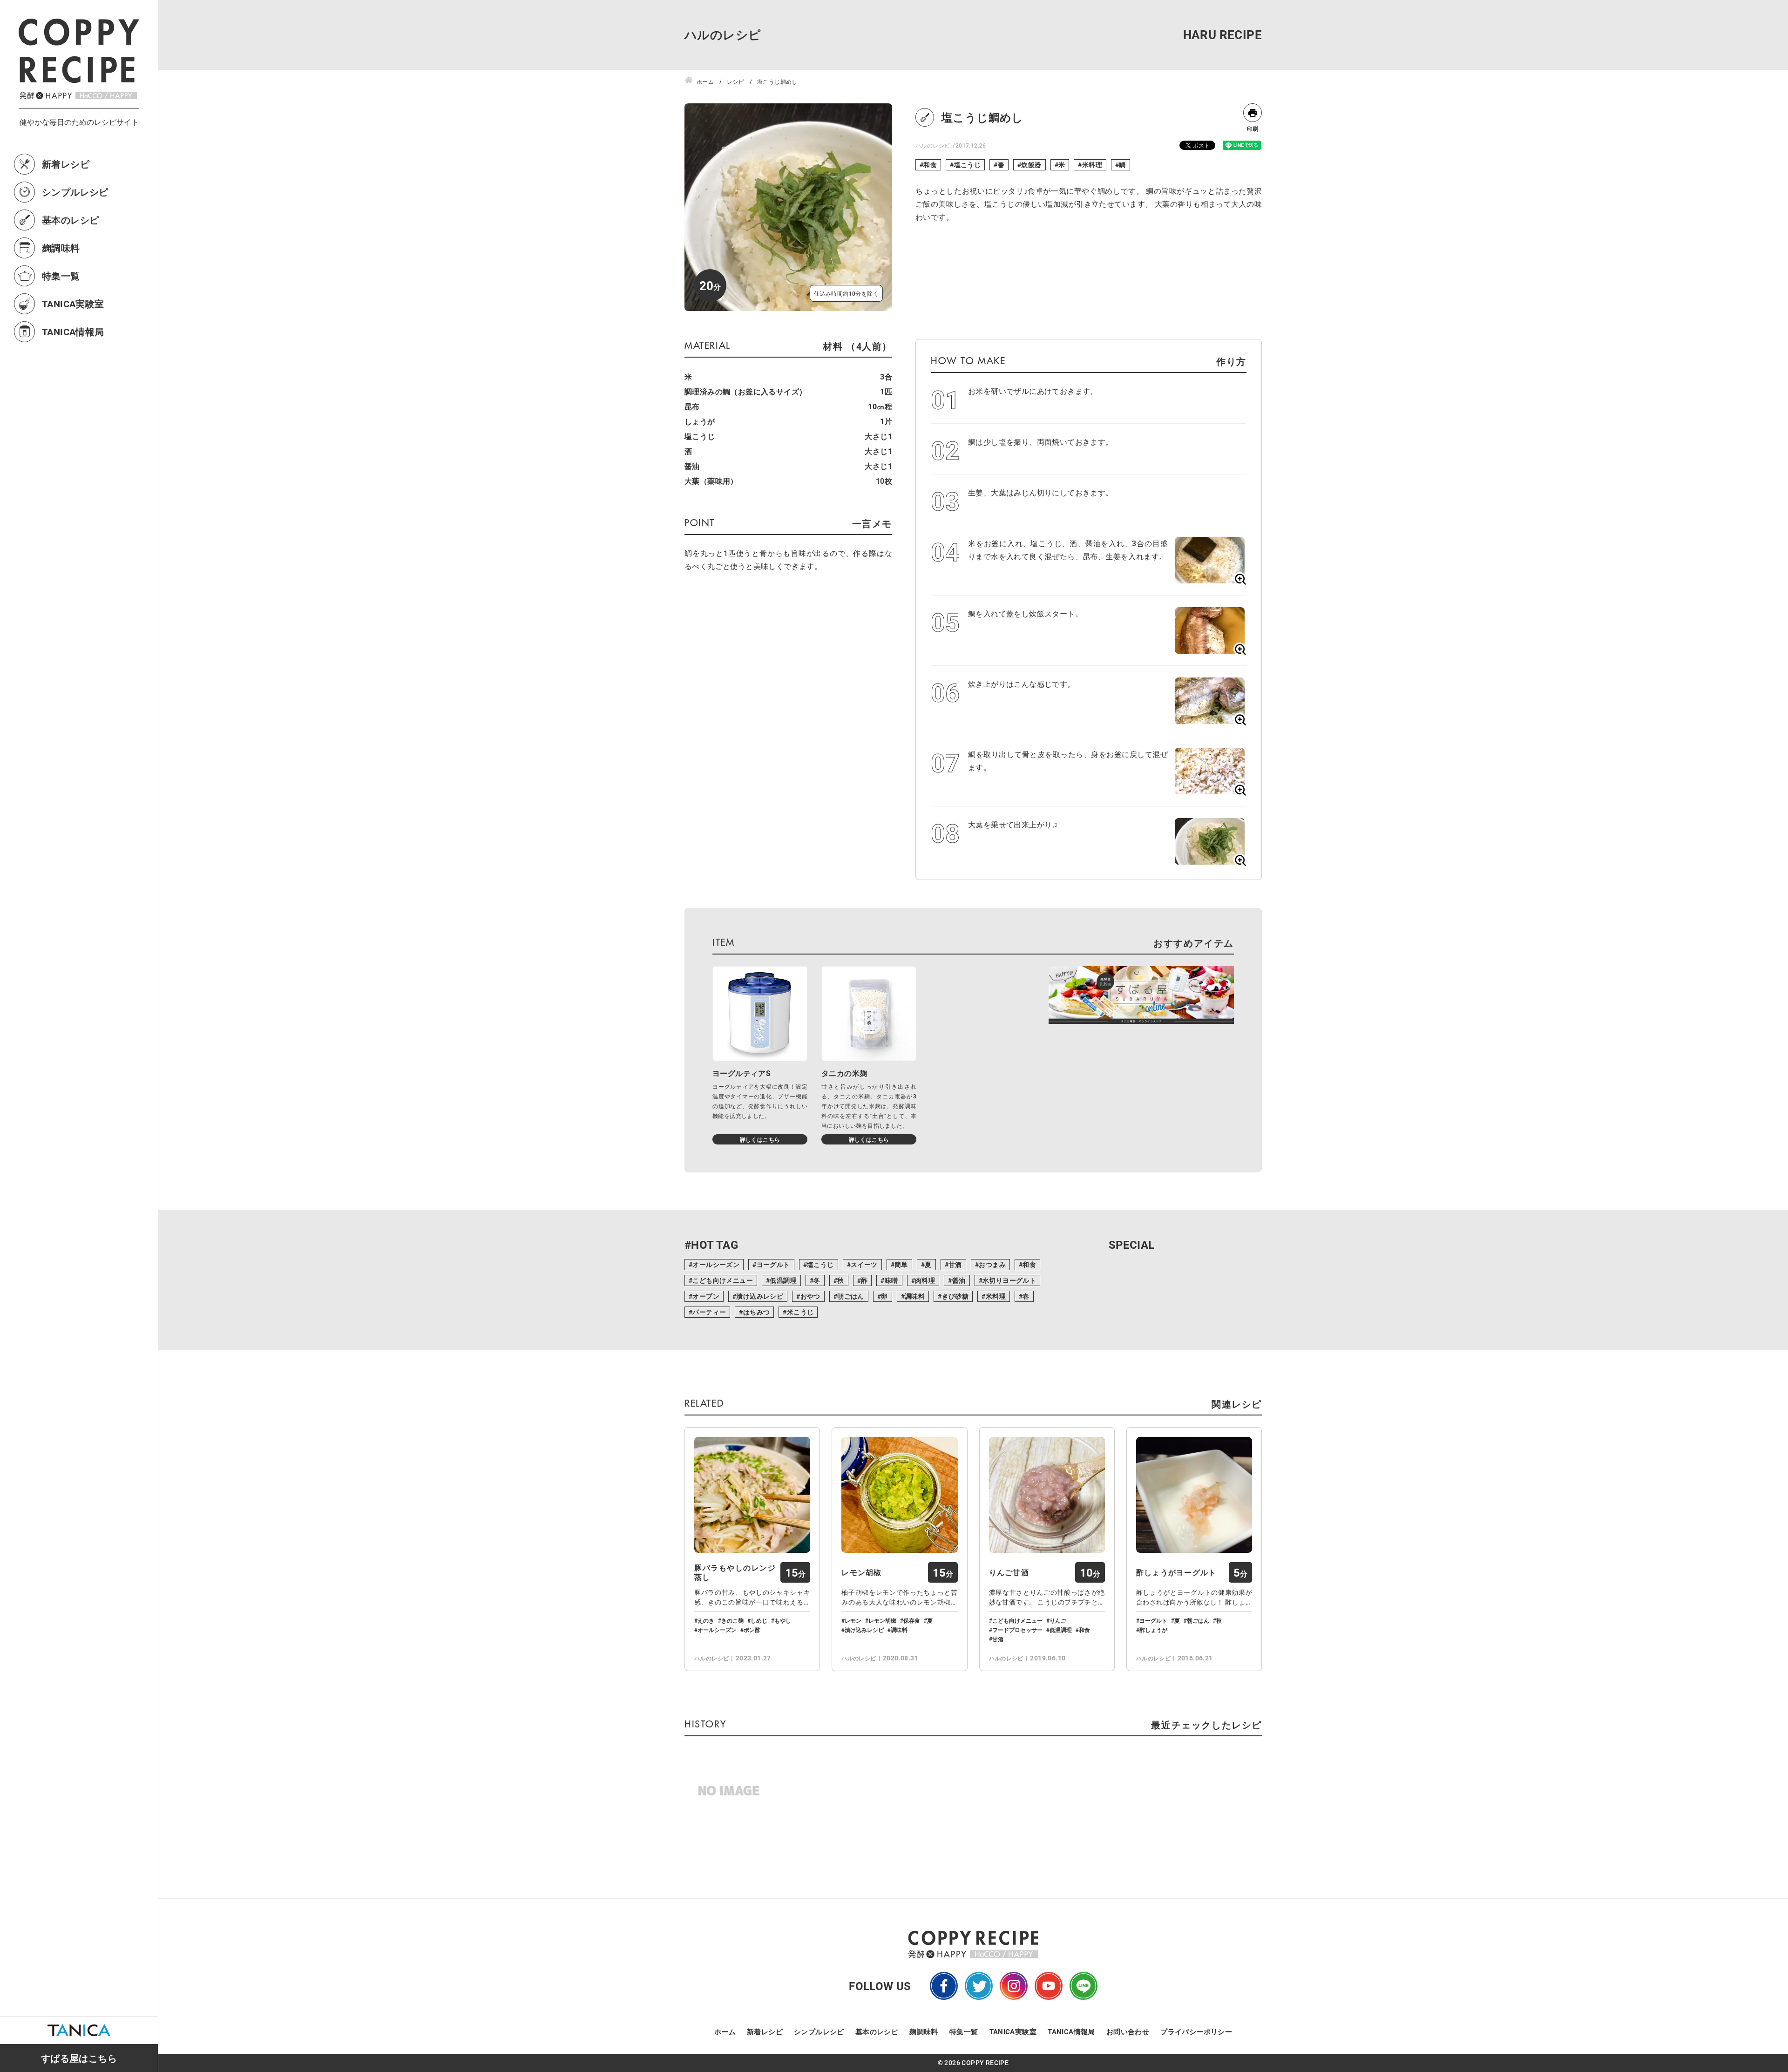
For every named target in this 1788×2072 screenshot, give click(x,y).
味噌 (891, 1280)
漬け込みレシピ (760, 1296)
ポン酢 (752, 1630)
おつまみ (992, 1264)
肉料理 (925, 1280)
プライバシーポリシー (1196, 2031)
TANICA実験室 (73, 304)
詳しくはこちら (760, 1139)
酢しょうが (1153, 1630)
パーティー (709, 1312)
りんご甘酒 (1009, 1572)
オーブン (706, 1296)
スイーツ (864, 1264)
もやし (783, 1620)
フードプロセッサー (1017, 1630)
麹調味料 (61, 248)
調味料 (915, 1296)
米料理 (1092, 165)
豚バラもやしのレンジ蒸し (735, 1572)
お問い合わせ (1128, 2031)
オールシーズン (716, 1264)
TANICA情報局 (73, 332)
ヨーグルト (773, 1264)
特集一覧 (61, 276)
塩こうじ (968, 165)
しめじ (759, 1620)
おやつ (810, 1296)
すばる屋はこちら (79, 2058)
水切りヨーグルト (1009, 1280)
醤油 (959, 1280)
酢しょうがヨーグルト (1176, 1572)
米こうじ (800, 1312)
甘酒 (955, 1264)
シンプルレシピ (75, 192)
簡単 (901, 1264)
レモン (853, 1620)
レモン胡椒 (861, 1572)
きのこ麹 (732, 1620)
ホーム (725, 2031)
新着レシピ (66, 164)
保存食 (912, 1620)
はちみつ (757, 1312)
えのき (706, 1620)
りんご (1058, 1620)
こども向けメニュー (723, 1280)
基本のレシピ (70, 220)
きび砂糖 (955, 1296)
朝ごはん (851, 1296)
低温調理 (783, 1280)
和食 (930, 165)
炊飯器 (1031, 165)
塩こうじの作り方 (1775, 1966)
